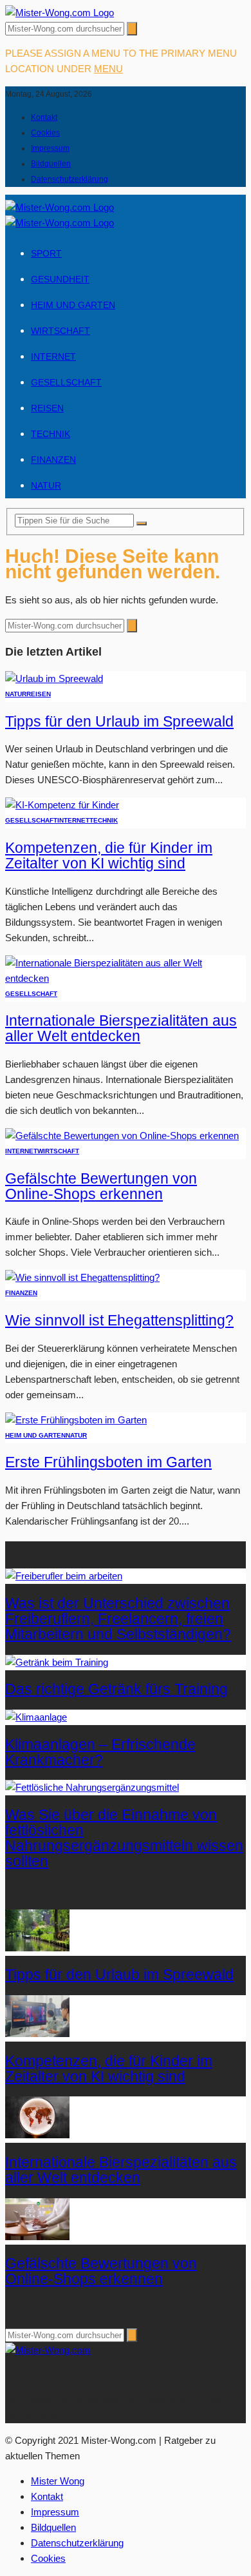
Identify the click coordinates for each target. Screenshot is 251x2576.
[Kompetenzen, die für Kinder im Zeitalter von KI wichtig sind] (62, 805)
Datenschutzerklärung (70, 179)
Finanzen (53, 460)
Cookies (45, 133)
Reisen (47, 408)
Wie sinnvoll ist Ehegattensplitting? (119, 1321)
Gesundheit (60, 279)
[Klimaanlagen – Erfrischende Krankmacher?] (36, 1717)
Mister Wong (58, 2481)
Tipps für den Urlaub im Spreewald (119, 722)
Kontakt (44, 117)
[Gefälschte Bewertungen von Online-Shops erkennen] (122, 1136)
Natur (46, 485)
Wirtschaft (60, 331)
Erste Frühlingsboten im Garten (108, 1462)
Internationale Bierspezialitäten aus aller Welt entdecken (121, 1029)
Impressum (50, 148)
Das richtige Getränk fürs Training (116, 1689)
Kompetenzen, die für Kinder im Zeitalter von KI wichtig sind (109, 856)
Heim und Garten (73, 305)
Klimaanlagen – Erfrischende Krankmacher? (100, 1752)
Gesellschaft (66, 382)
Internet (53, 356)
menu (108, 69)
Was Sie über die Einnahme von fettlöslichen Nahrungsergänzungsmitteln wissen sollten (124, 1838)
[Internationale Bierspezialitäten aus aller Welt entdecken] (126, 978)
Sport (46, 253)
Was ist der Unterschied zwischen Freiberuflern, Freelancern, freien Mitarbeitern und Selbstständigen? (118, 1619)
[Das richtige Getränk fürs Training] (57, 1662)
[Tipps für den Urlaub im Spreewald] (54, 678)
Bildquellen (51, 164)
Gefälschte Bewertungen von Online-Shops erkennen (101, 1186)
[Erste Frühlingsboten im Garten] (76, 1420)
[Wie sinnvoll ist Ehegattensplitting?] (82, 1277)
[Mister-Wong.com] (60, 13)
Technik (51, 434)
